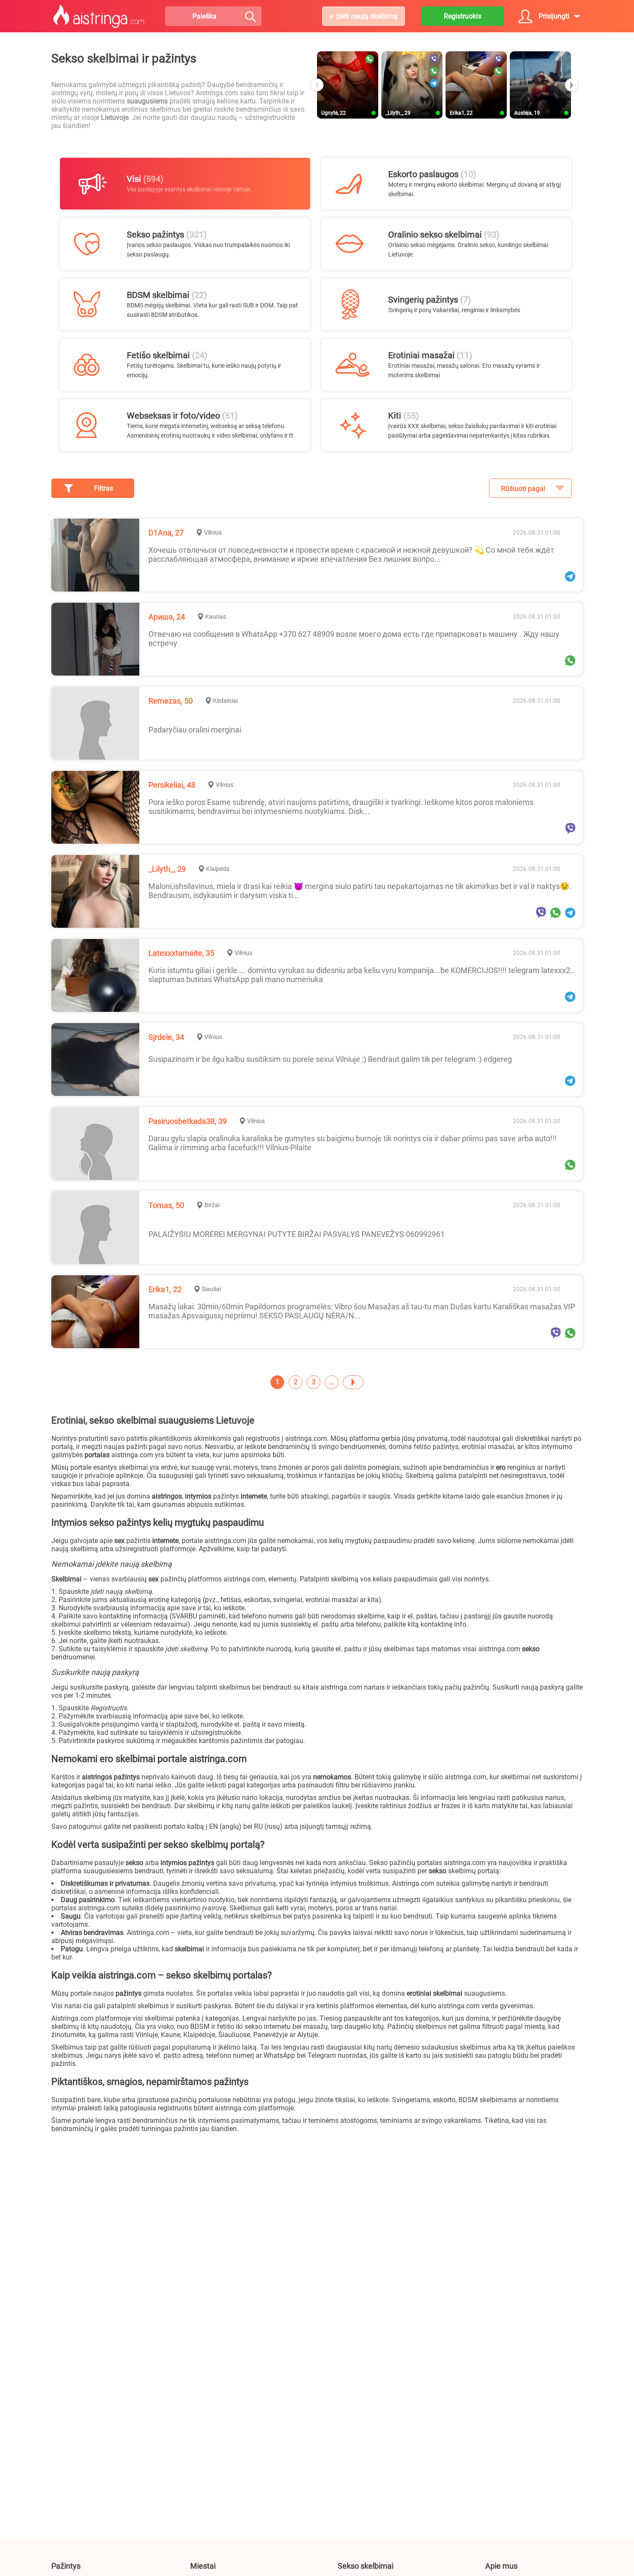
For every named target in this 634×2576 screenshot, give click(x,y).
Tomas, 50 (166, 1205)
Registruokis (463, 16)
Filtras (104, 488)
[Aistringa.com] (99, 16)
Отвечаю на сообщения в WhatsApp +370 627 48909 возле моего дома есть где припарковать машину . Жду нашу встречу (354, 639)
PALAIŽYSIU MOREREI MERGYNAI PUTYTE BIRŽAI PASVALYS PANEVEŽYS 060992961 (297, 1234)
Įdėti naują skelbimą (367, 16)
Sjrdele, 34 (166, 1037)
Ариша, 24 (167, 617)
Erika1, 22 (165, 1289)
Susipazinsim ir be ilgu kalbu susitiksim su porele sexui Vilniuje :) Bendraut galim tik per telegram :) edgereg (330, 1059)
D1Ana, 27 (166, 533)
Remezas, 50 (171, 701)
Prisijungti (554, 16)
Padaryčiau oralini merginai (195, 730)
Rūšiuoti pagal (523, 489)
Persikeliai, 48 (172, 785)
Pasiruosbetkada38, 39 (188, 1121)
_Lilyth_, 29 (167, 869)
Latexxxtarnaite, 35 (181, 953)
